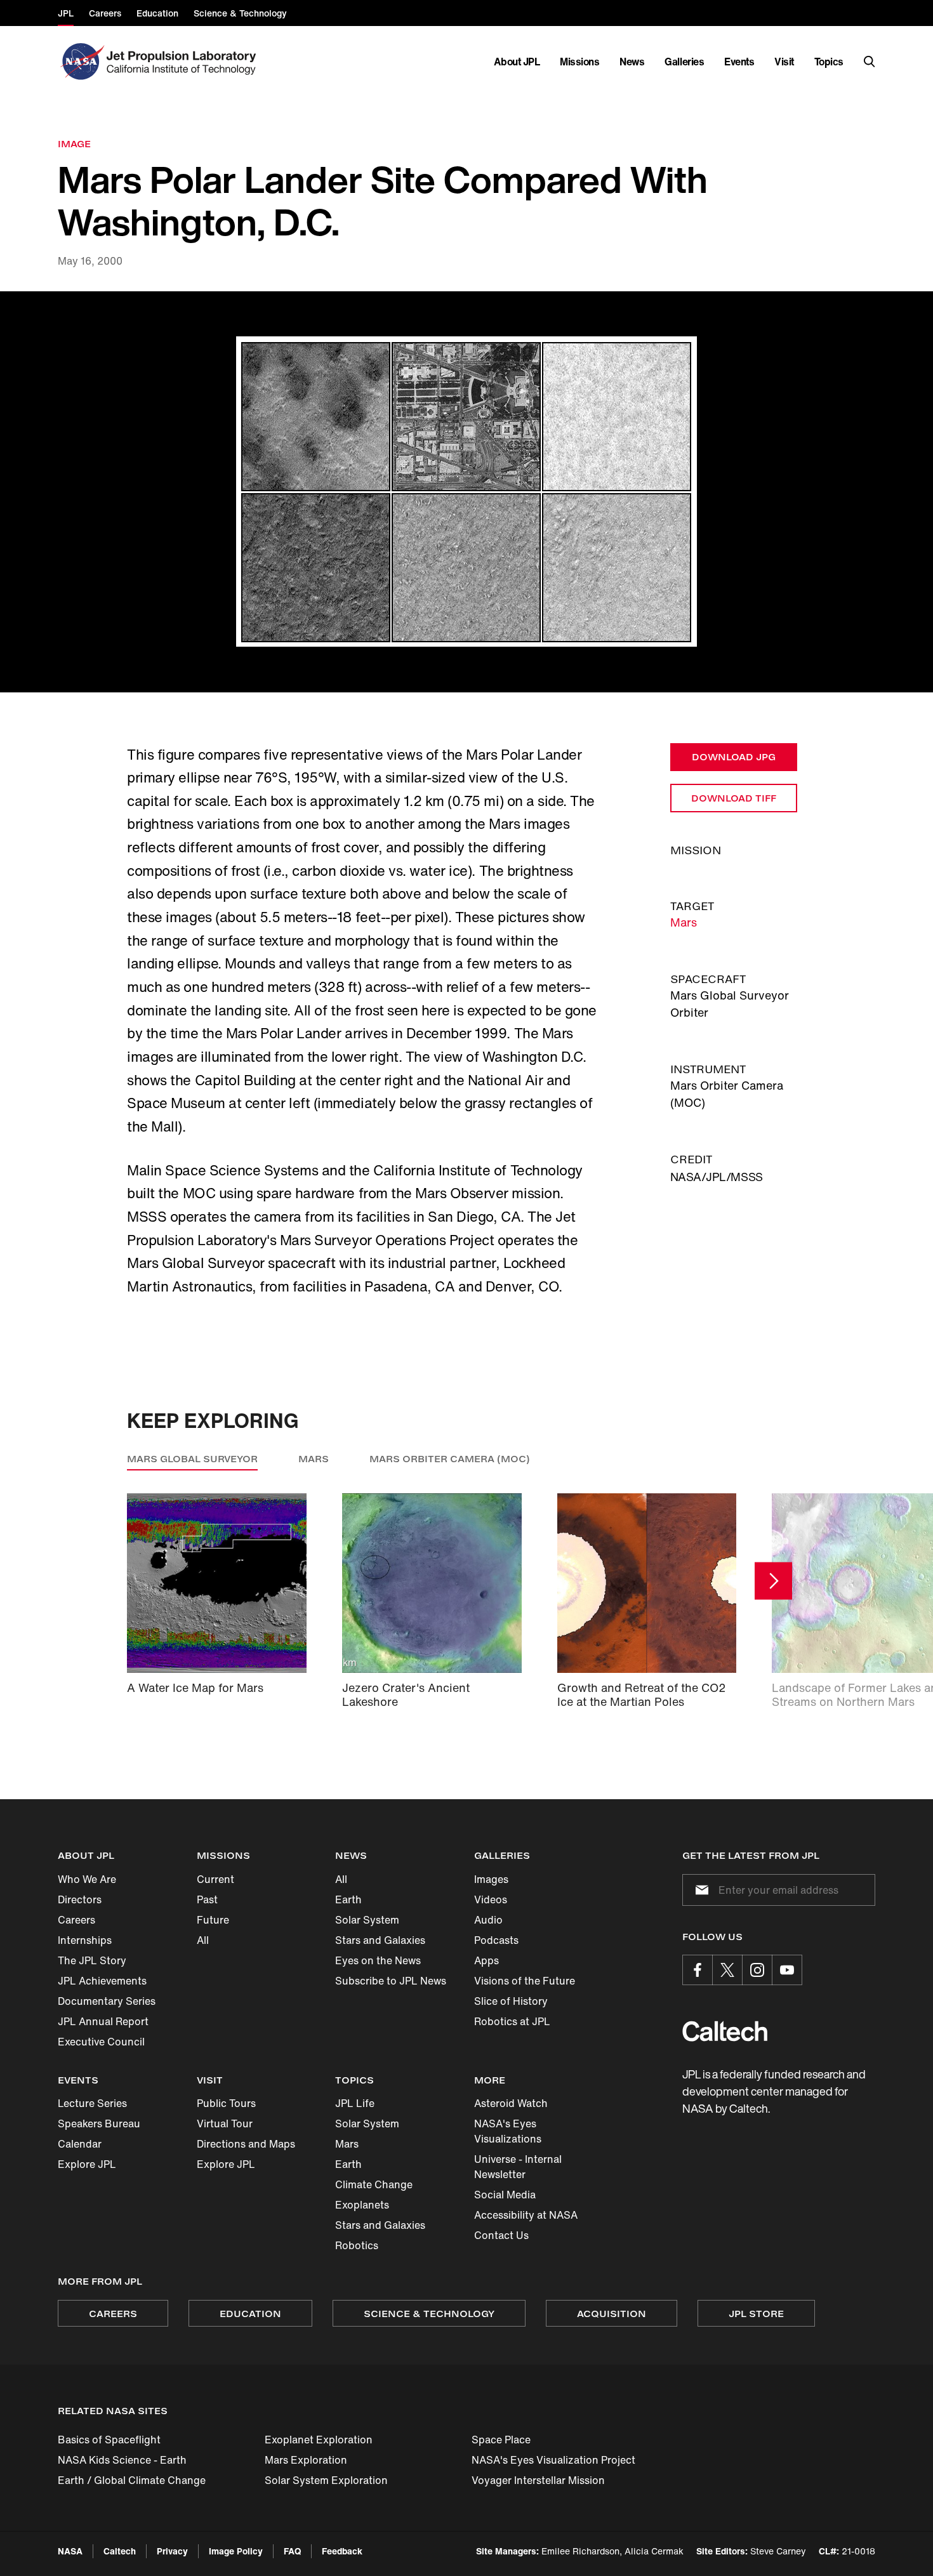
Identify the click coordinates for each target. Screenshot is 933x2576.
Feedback (342, 2551)
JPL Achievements (102, 1981)
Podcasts (496, 1940)
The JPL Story (92, 1960)
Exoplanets (362, 2205)
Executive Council (101, 2042)
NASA (70, 2551)
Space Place (501, 2440)
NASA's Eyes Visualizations (508, 2131)
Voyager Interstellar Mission (538, 2480)
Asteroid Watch (511, 2103)
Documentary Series (107, 2001)
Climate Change (374, 2184)
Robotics (357, 2245)
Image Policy (236, 2551)
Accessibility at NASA (526, 2215)
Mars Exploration (306, 2460)
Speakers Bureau (99, 2124)
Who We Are (87, 1879)
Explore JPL (87, 2164)
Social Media (505, 2195)
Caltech (120, 2551)
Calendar (80, 2144)
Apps (486, 1960)
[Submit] (699, 1890)
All (203, 1940)
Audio (488, 1920)
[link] (466, 492)
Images (491, 1879)
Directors (80, 1899)
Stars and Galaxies (380, 1940)
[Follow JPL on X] (727, 1970)
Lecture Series (92, 2103)
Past (207, 1899)
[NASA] (81, 62)
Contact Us (501, 2235)
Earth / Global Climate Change (132, 2480)
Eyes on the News (378, 1960)
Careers (76, 1920)
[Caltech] (725, 2031)
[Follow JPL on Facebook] (698, 1970)
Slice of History (511, 2001)
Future (213, 1920)
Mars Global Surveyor (192, 1459)
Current (215, 1879)
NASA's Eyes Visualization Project (553, 2460)
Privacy (172, 2551)
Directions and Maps (246, 2144)
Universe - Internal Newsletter (518, 2167)
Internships (85, 1940)
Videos (491, 1899)
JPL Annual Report (103, 2021)
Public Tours (226, 2103)
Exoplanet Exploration (319, 2440)
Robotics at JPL (512, 2021)
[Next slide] (773, 1581)
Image (74, 144)
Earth (348, 1899)
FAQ (292, 2551)
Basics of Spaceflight (109, 2440)
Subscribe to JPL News (391, 1981)
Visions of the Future (525, 1981)
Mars (684, 922)
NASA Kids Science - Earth (122, 2460)
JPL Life (355, 2103)
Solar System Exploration (326, 2480)
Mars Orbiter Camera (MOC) (450, 1459)
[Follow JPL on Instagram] (757, 1970)
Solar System (367, 1920)
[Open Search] (870, 62)
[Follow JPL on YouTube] (787, 1970)
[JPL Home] (184, 62)
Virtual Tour (225, 2124)
